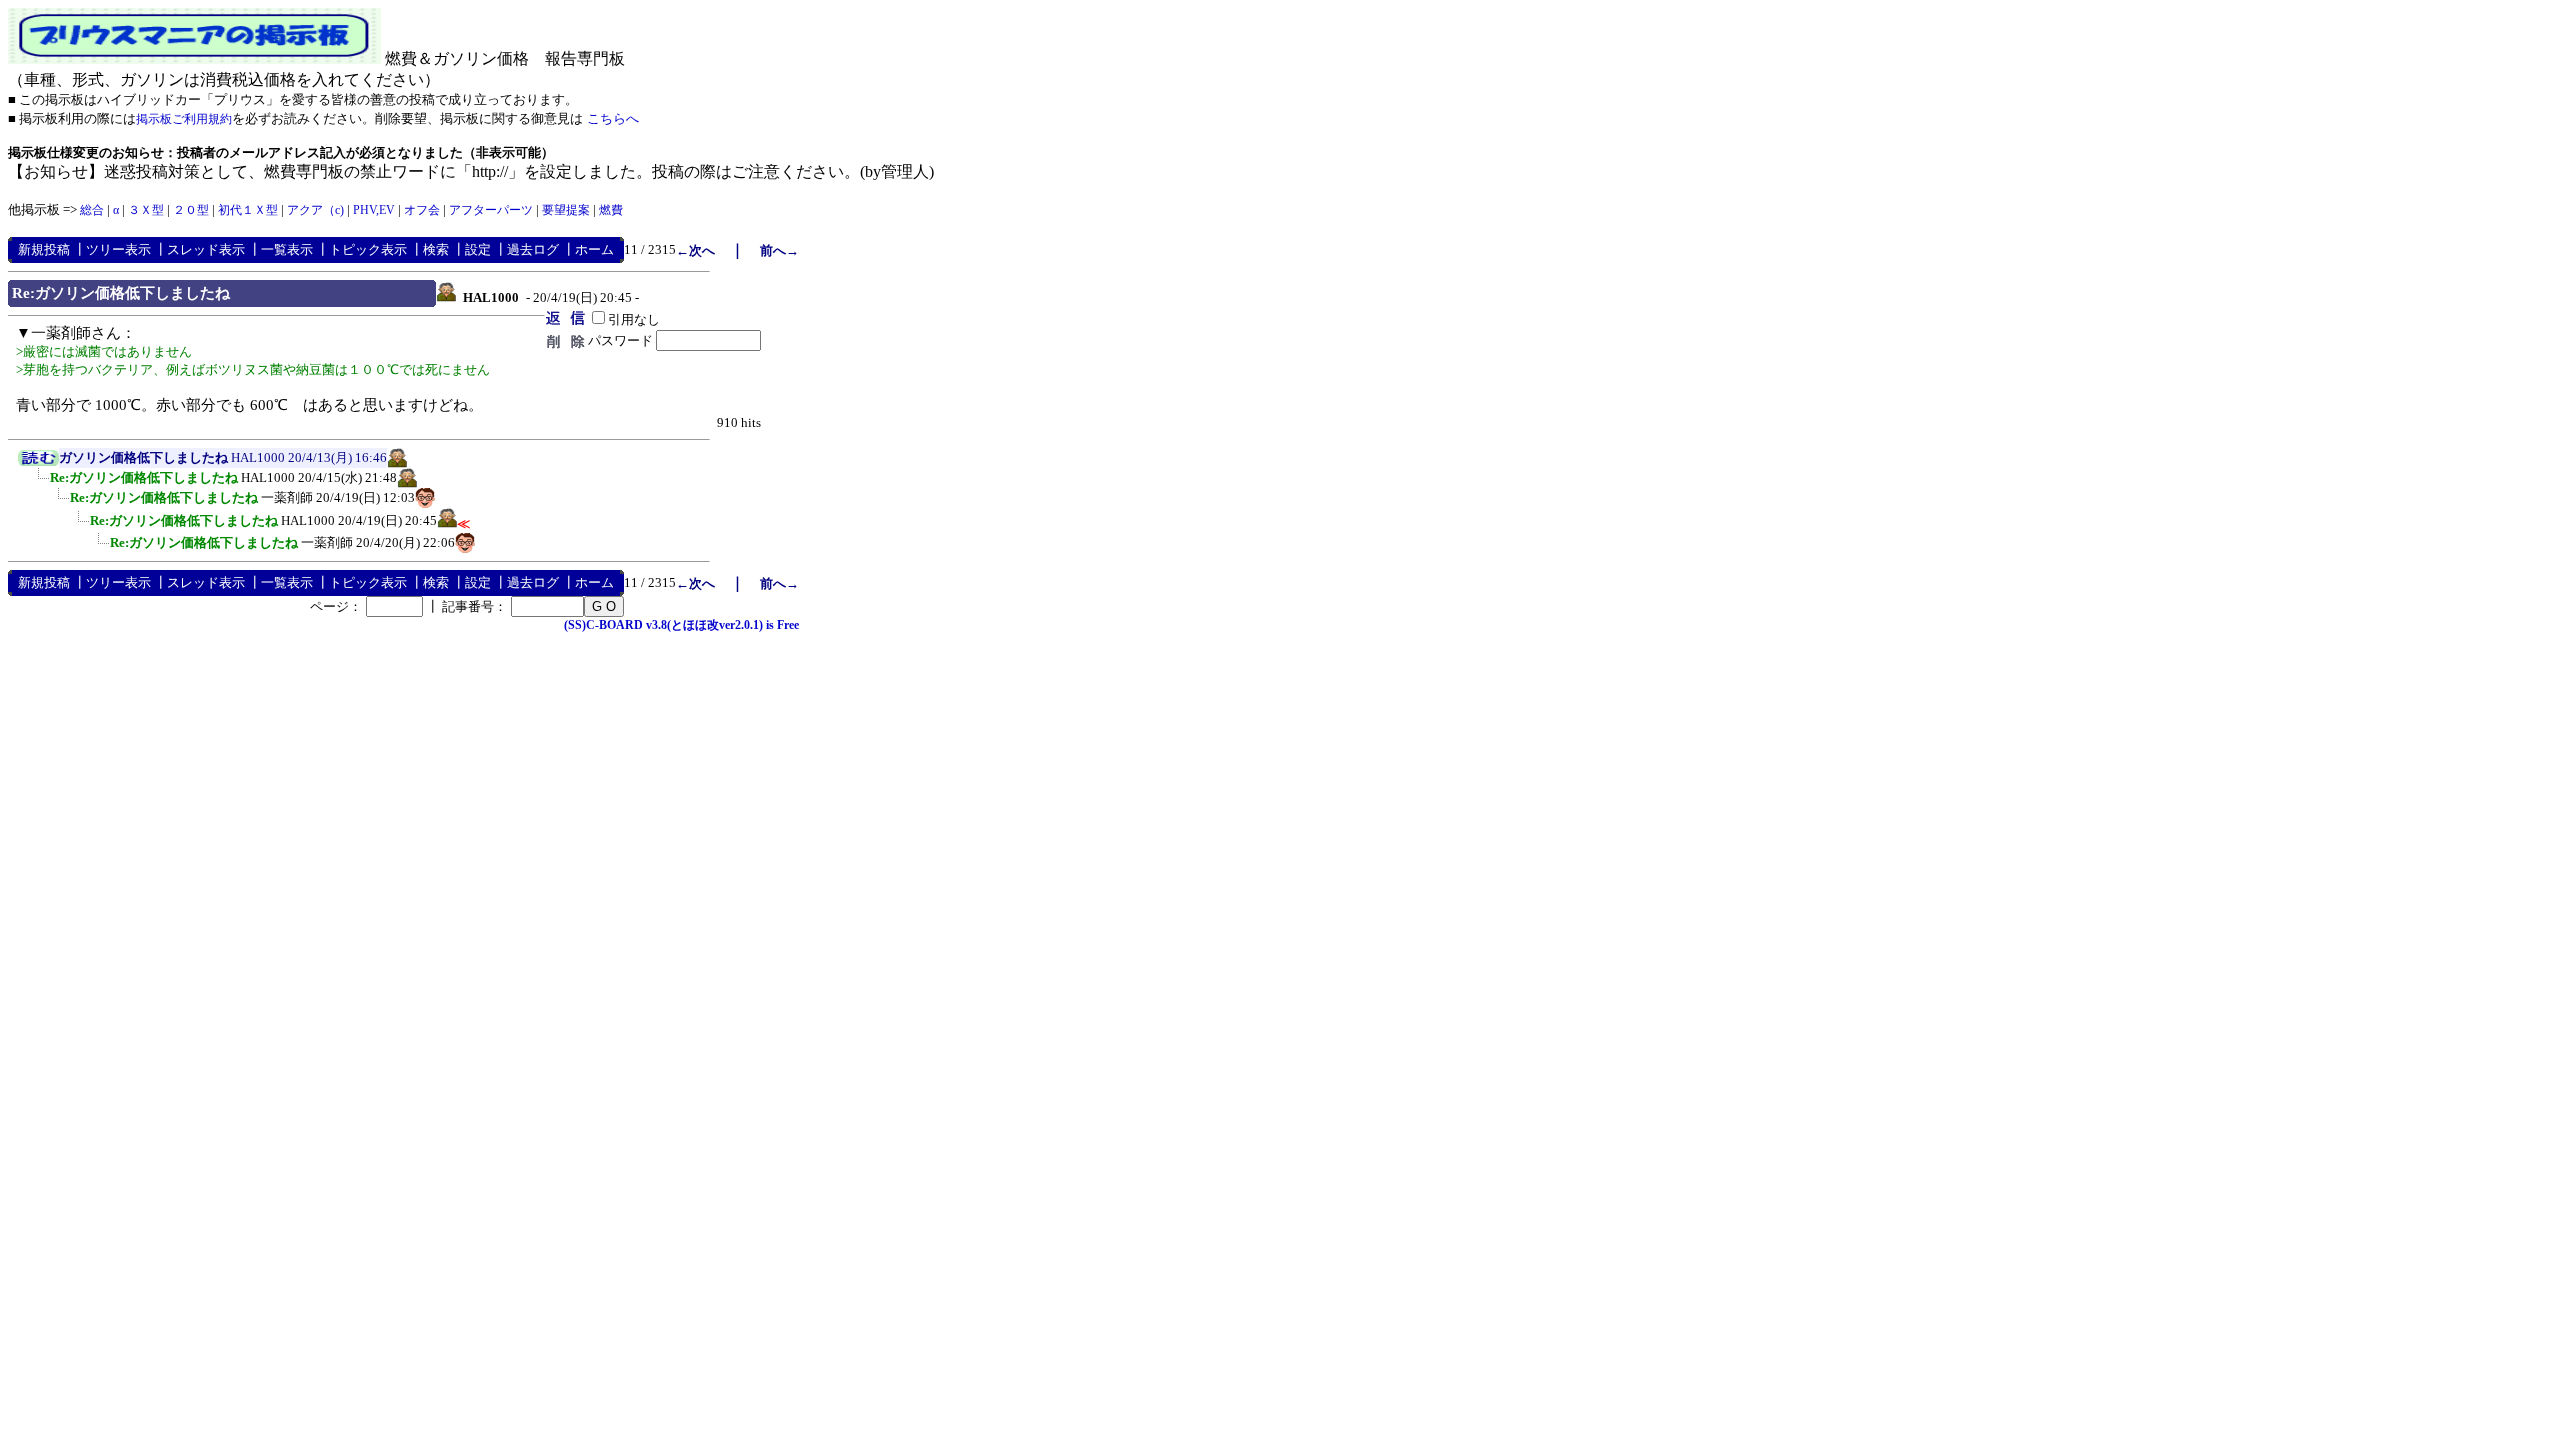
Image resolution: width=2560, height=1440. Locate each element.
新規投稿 (44, 249)
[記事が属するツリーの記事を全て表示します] (38, 462)
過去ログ (533, 249)
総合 (92, 210)
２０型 (191, 210)
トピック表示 (368, 249)
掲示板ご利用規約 (184, 119)
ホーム (594, 249)
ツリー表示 (118, 249)
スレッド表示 (206, 249)
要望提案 (566, 210)
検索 (436, 249)
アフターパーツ (491, 210)
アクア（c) (315, 210)
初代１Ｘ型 (248, 210)
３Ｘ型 (146, 210)
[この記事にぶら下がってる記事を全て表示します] (40, 484)
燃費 (611, 210)
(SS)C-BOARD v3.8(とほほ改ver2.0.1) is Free (681, 625)
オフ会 (422, 210)
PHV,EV (374, 210)
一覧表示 (287, 249)
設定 (478, 249)
